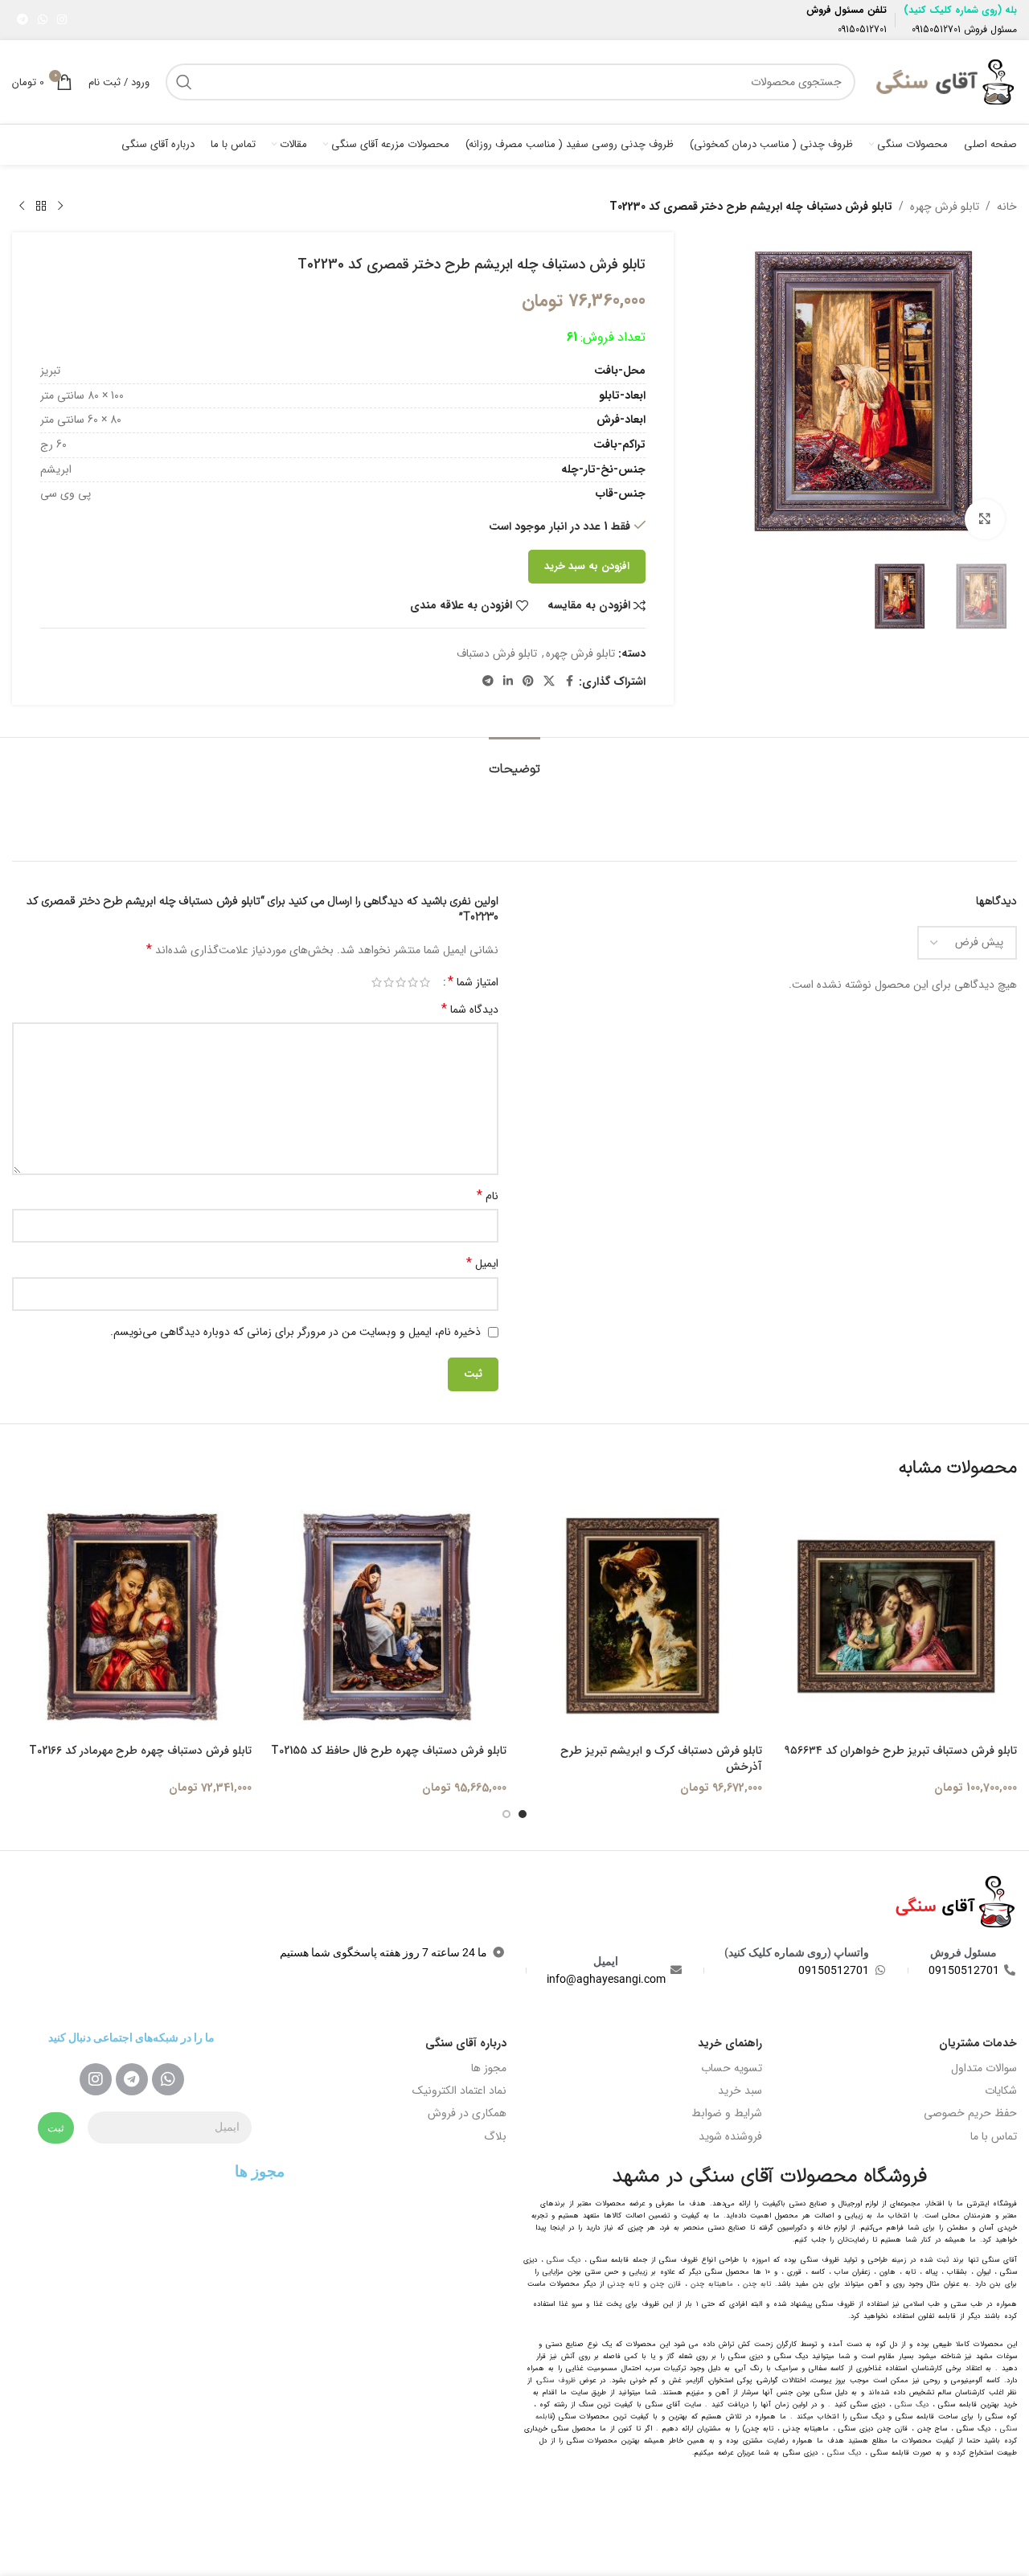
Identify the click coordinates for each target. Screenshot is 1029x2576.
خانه (1007, 207)
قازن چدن (666, 2284)
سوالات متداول (984, 2068)
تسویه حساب (732, 2068)
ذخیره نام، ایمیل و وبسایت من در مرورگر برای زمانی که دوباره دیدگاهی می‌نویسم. (295, 1332)
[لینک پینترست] (528, 682)
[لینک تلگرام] (23, 20)
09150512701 (936, 29)
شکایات (1001, 2091)
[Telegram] (132, 2079)
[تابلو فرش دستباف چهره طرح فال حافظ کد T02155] (387, 1617)
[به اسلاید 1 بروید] (523, 1814)
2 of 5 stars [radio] (413, 982)
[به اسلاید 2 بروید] (506, 1814)
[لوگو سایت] (944, 81)
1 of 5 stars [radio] (425, 982)
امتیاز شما (473, 982)
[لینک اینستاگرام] (62, 20)
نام (488, 1196)
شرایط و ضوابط (727, 2113)
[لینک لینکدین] (508, 682)
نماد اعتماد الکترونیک (459, 2091)
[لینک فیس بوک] (569, 682)
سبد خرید (740, 2091)
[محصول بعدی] (22, 207)
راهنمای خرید (730, 2043)
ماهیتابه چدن (712, 2284)
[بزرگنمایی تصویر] (985, 519)
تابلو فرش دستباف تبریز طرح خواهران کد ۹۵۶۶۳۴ (901, 1751)
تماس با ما (994, 2136)
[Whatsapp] (168, 2079)
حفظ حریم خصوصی (970, 2113)
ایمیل (482, 1263)
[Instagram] (96, 2079)
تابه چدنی (623, 2284)
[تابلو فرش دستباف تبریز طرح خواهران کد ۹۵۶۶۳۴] (898, 1617)
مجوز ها (489, 2068)
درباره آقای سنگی (466, 2043)
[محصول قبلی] (60, 207)
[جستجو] (184, 82)
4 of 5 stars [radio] (389, 982)
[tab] (514, 762)
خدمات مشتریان (978, 2043)
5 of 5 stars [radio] (377, 982)
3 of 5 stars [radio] (401, 982)
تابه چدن (757, 2284)
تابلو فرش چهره (945, 207)
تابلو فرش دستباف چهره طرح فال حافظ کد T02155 (389, 1751)
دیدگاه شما (470, 1010)
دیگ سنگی (564, 2260)
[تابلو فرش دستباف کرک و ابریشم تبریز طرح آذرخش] (642, 1617)
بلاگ (495, 2136)
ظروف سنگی (556, 2381)
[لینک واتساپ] (43, 20)
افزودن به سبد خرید (587, 566)
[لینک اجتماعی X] (549, 682)
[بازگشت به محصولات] (41, 207)
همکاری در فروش (467, 2113)
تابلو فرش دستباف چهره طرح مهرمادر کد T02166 (140, 1751)
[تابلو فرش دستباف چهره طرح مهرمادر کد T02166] (132, 1617)
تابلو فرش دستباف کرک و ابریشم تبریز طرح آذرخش (661, 1759)
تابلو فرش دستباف (497, 653)
